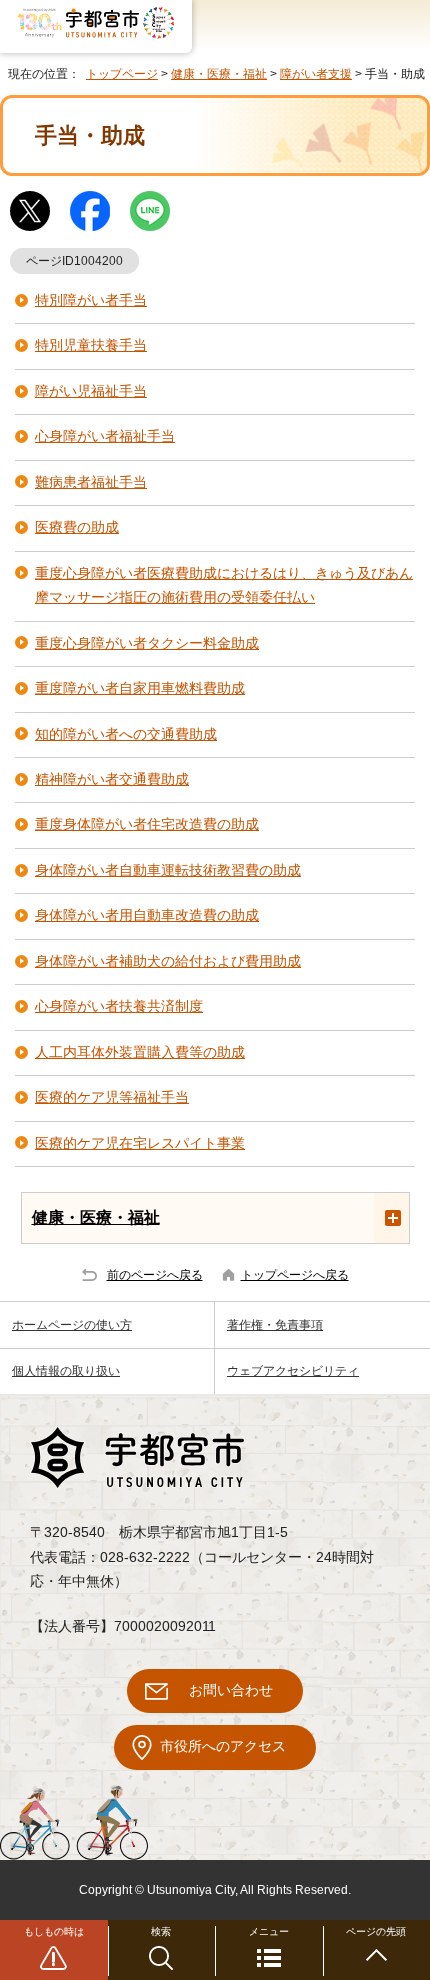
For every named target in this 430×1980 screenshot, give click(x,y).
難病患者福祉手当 (91, 482)
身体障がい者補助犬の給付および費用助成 (168, 961)
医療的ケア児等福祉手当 (112, 1097)
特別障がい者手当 (91, 300)
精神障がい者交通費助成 (112, 779)
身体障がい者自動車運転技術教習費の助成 (168, 870)
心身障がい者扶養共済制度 (119, 1006)
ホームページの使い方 (72, 1325)
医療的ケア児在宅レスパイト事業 (140, 1143)
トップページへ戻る (295, 1275)
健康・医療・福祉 (219, 74)
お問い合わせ (231, 1690)
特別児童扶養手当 (91, 345)
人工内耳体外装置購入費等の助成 (140, 1052)
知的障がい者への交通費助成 (126, 734)
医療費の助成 (77, 527)
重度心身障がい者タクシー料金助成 (147, 643)
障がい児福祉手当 (91, 391)
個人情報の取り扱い (66, 1371)
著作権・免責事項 (275, 1325)
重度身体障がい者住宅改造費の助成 (147, 824)
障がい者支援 (316, 74)
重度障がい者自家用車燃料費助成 (140, 688)
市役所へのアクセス (223, 1746)
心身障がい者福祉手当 (105, 436)
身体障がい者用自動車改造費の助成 (147, 915)
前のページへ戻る (155, 1275)
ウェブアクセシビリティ (293, 1371)
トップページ (122, 74)
